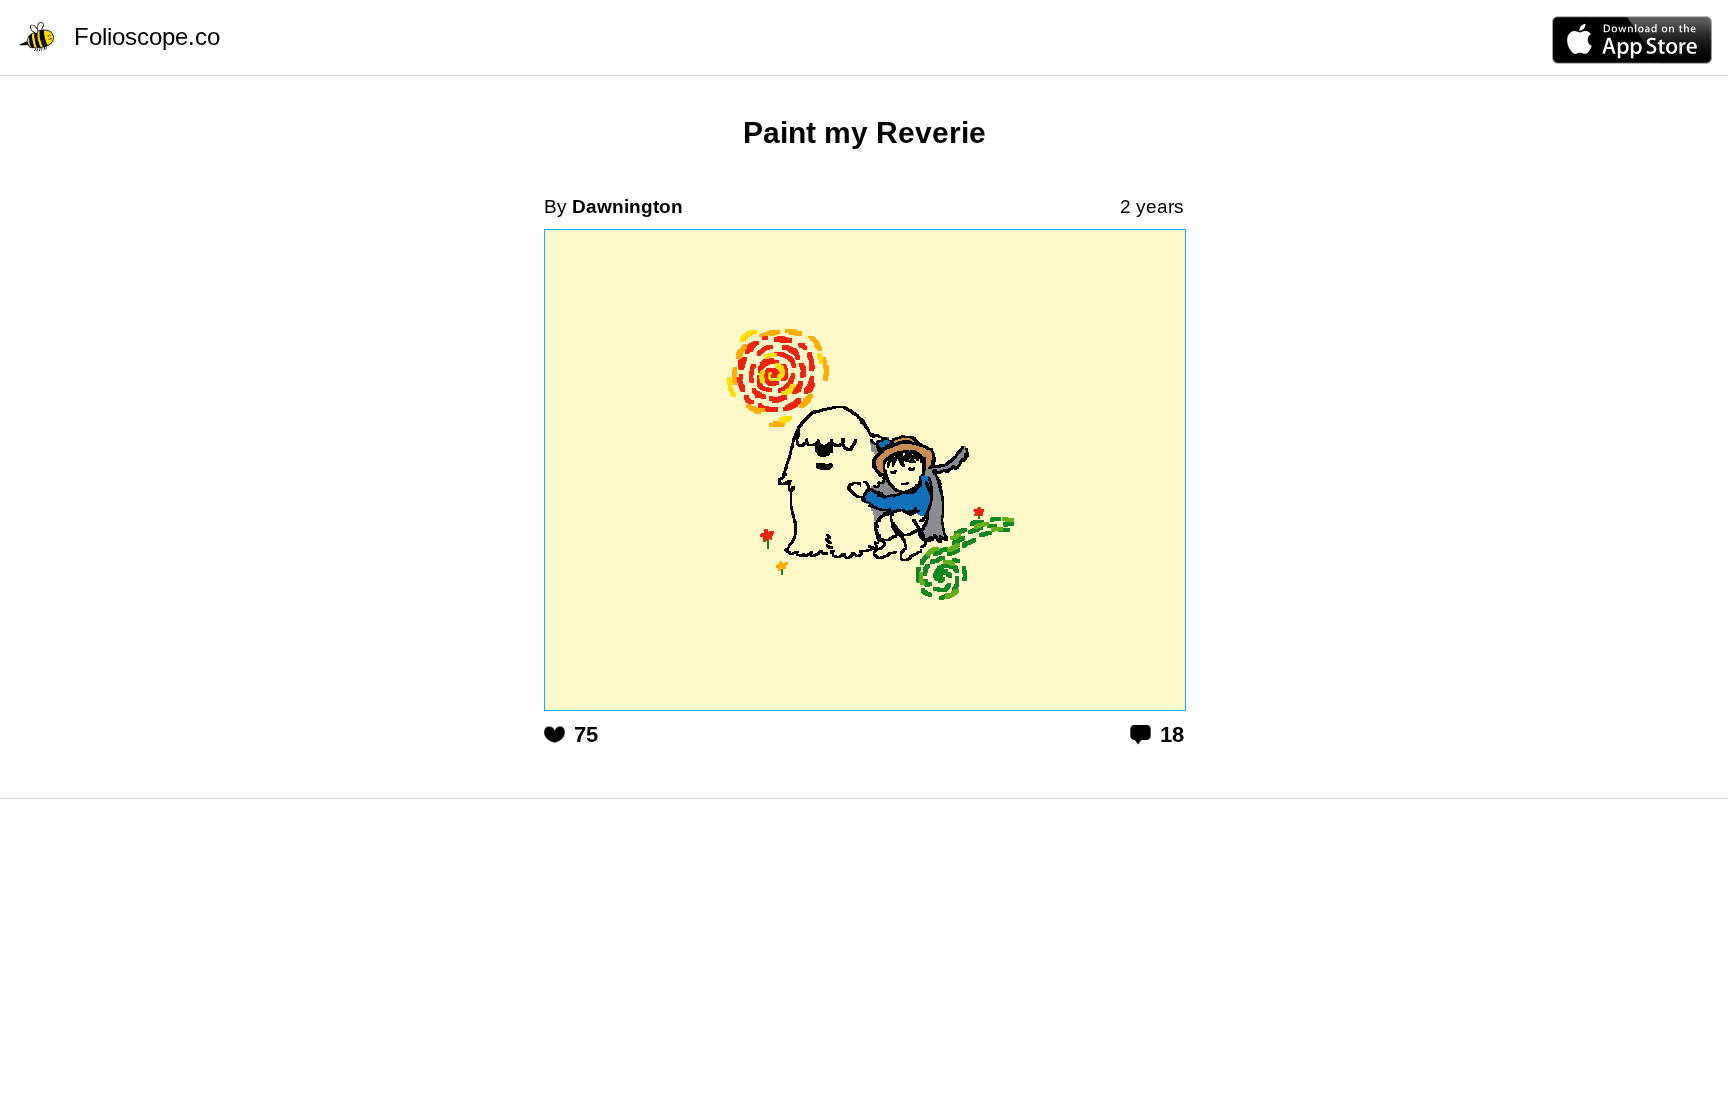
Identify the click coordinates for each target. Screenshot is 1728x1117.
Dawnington (627, 206)
